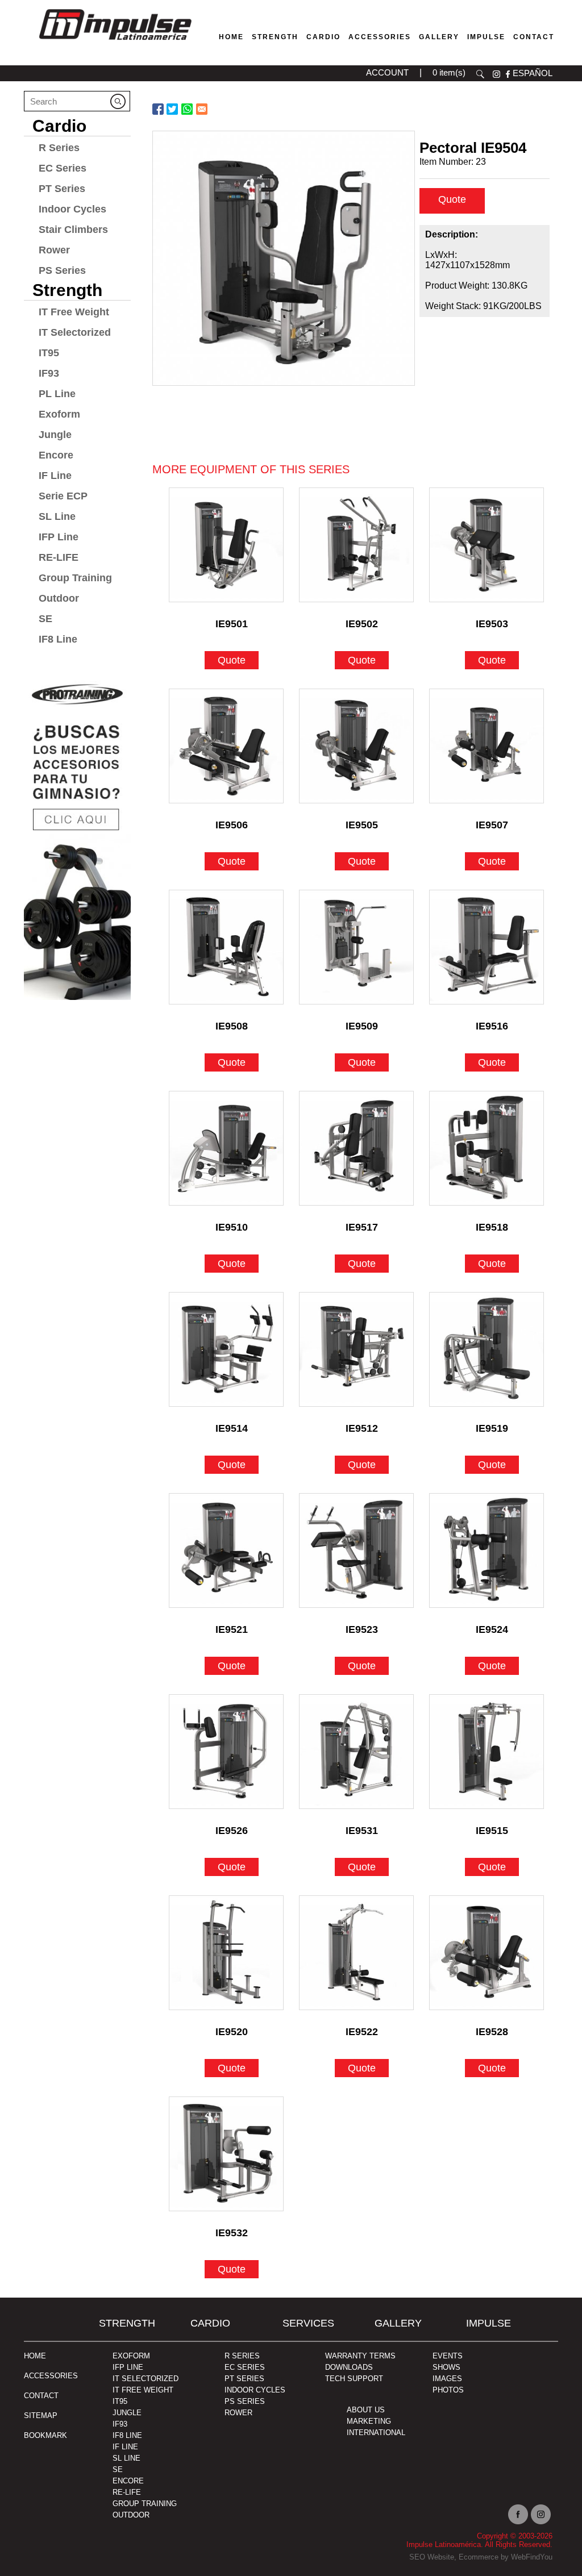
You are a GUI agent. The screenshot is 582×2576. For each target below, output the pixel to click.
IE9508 (232, 1026)
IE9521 (232, 1629)
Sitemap (41, 2415)
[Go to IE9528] (487, 1953)
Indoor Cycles (72, 209)
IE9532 (232, 2233)
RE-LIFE (59, 557)
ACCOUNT (387, 72)
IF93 (49, 373)
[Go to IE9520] (226, 1953)
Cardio (323, 37)
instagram (496, 74)
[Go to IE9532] (226, 2154)
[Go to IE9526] (226, 1752)
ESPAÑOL (533, 73)
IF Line (55, 476)
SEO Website (432, 2557)
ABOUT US (366, 2410)
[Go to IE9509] (356, 947)
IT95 (49, 353)
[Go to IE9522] (356, 1953)
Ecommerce (479, 2557)
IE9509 (362, 1026)
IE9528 (492, 2032)
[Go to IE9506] (226, 746)
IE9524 (492, 1629)
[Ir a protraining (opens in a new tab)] (77, 836)
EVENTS (448, 2356)
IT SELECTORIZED (145, 2379)
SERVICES (308, 2323)
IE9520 (232, 2032)
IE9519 (492, 1428)
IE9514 (232, 1428)
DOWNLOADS (349, 2367)
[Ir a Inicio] (115, 42)
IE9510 (232, 1227)
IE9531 (362, 1831)
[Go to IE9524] (487, 1550)
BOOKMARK (45, 2435)
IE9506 (232, 825)
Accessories (380, 37)
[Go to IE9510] (226, 1148)
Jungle (55, 435)
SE (45, 619)
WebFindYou (532, 2557)
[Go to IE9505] (356, 746)
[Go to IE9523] (356, 1550)
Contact (534, 37)
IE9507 (492, 825)
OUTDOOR (131, 2515)
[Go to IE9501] (226, 545)
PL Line (57, 394)
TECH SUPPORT (354, 2379)
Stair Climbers (73, 230)
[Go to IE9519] (487, 1349)
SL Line (57, 516)
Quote (452, 199)
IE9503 (492, 624)
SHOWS (446, 2367)
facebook (508, 74)
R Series (59, 148)
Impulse (486, 37)
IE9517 (362, 1227)
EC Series (63, 168)
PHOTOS (448, 2390)
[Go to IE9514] (226, 1349)
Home (231, 37)
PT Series (62, 189)
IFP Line (59, 537)
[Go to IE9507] (487, 746)
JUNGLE (127, 2413)
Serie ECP (63, 496)
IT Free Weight (74, 312)
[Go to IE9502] (356, 545)
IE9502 (362, 624)
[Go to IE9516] (487, 947)
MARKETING (369, 2421)
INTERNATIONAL (376, 2433)
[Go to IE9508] (226, 947)
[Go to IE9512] (356, 1349)
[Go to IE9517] (356, 1148)
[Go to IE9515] (487, 1752)
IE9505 (362, 825)
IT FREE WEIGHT (143, 2390)
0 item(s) (449, 72)
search (480, 74)
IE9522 (362, 2032)
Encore (56, 455)
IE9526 (232, 1831)
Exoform (59, 414)
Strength (275, 37)
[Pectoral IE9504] (284, 258)
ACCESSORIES (51, 2376)
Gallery (439, 37)
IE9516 (492, 1026)
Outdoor (59, 598)
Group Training (75, 578)
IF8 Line (58, 639)
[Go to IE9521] (226, 1550)
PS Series (62, 270)
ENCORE (128, 2481)
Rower (54, 250)
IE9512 (362, 1428)
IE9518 (492, 1227)
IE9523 (362, 1629)
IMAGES (447, 2379)
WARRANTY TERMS (360, 2356)
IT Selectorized (75, 332)
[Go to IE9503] (487, 545)
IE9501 (232, 624)
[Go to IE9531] (356, 1752)
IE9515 (492, 1831)
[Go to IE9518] (487, 1148)
